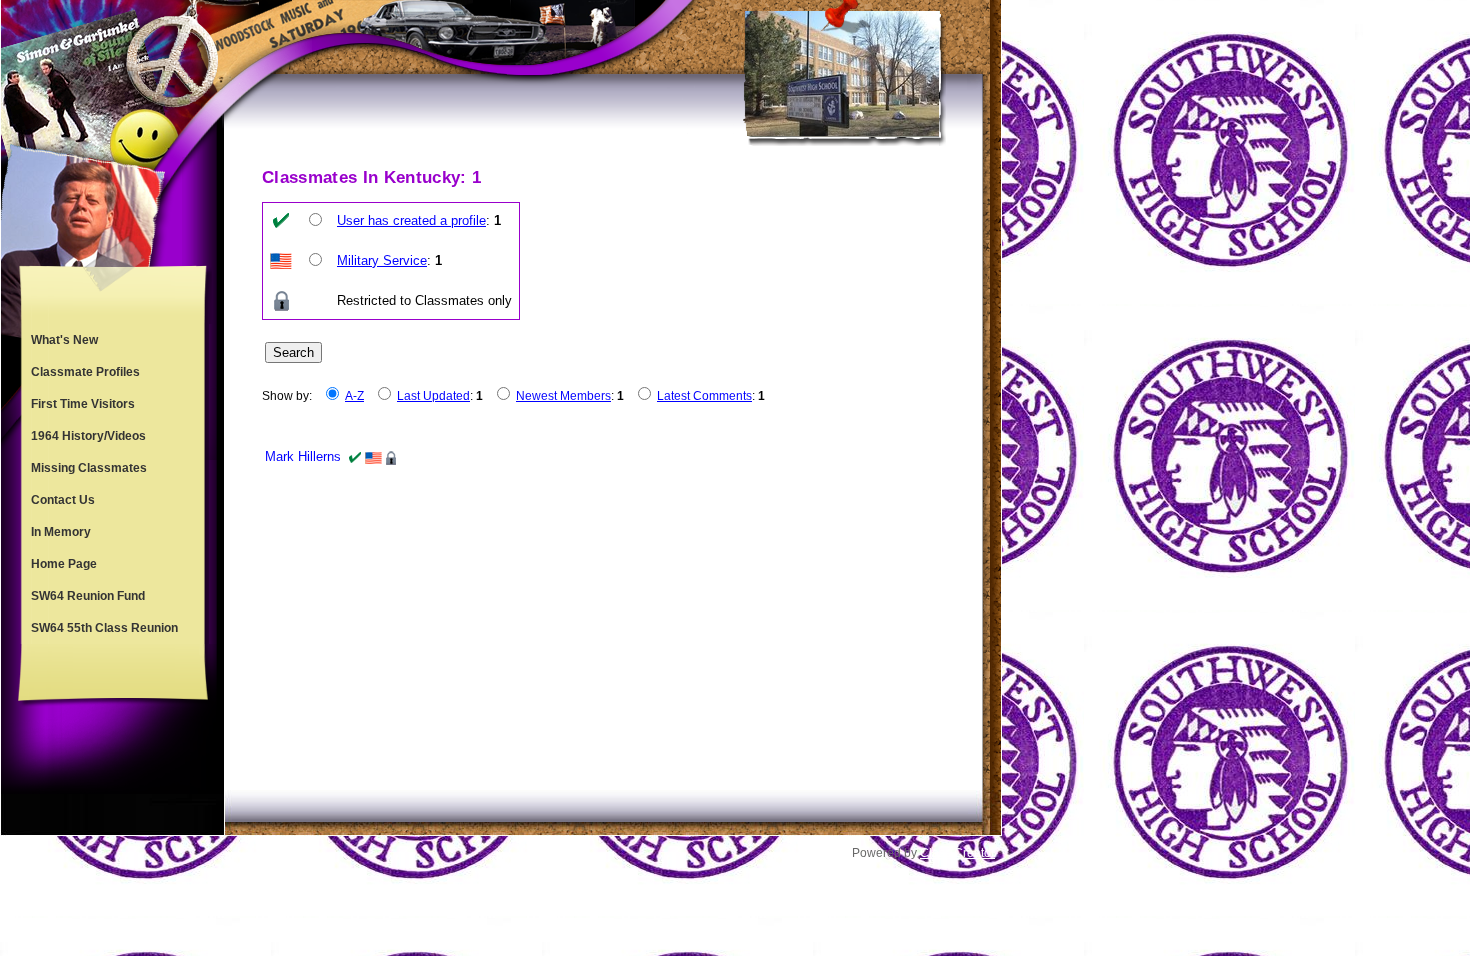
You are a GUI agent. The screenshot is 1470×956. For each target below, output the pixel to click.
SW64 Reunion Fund (88, 596)
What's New (64, 340)
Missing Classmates (89, 468)
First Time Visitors (83, 404)
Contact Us (63, 500)
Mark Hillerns (303, 456)
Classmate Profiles (85, 372)
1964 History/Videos (88, 436)
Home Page (64, 564)
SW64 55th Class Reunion (104, 628)
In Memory (61, 532)
